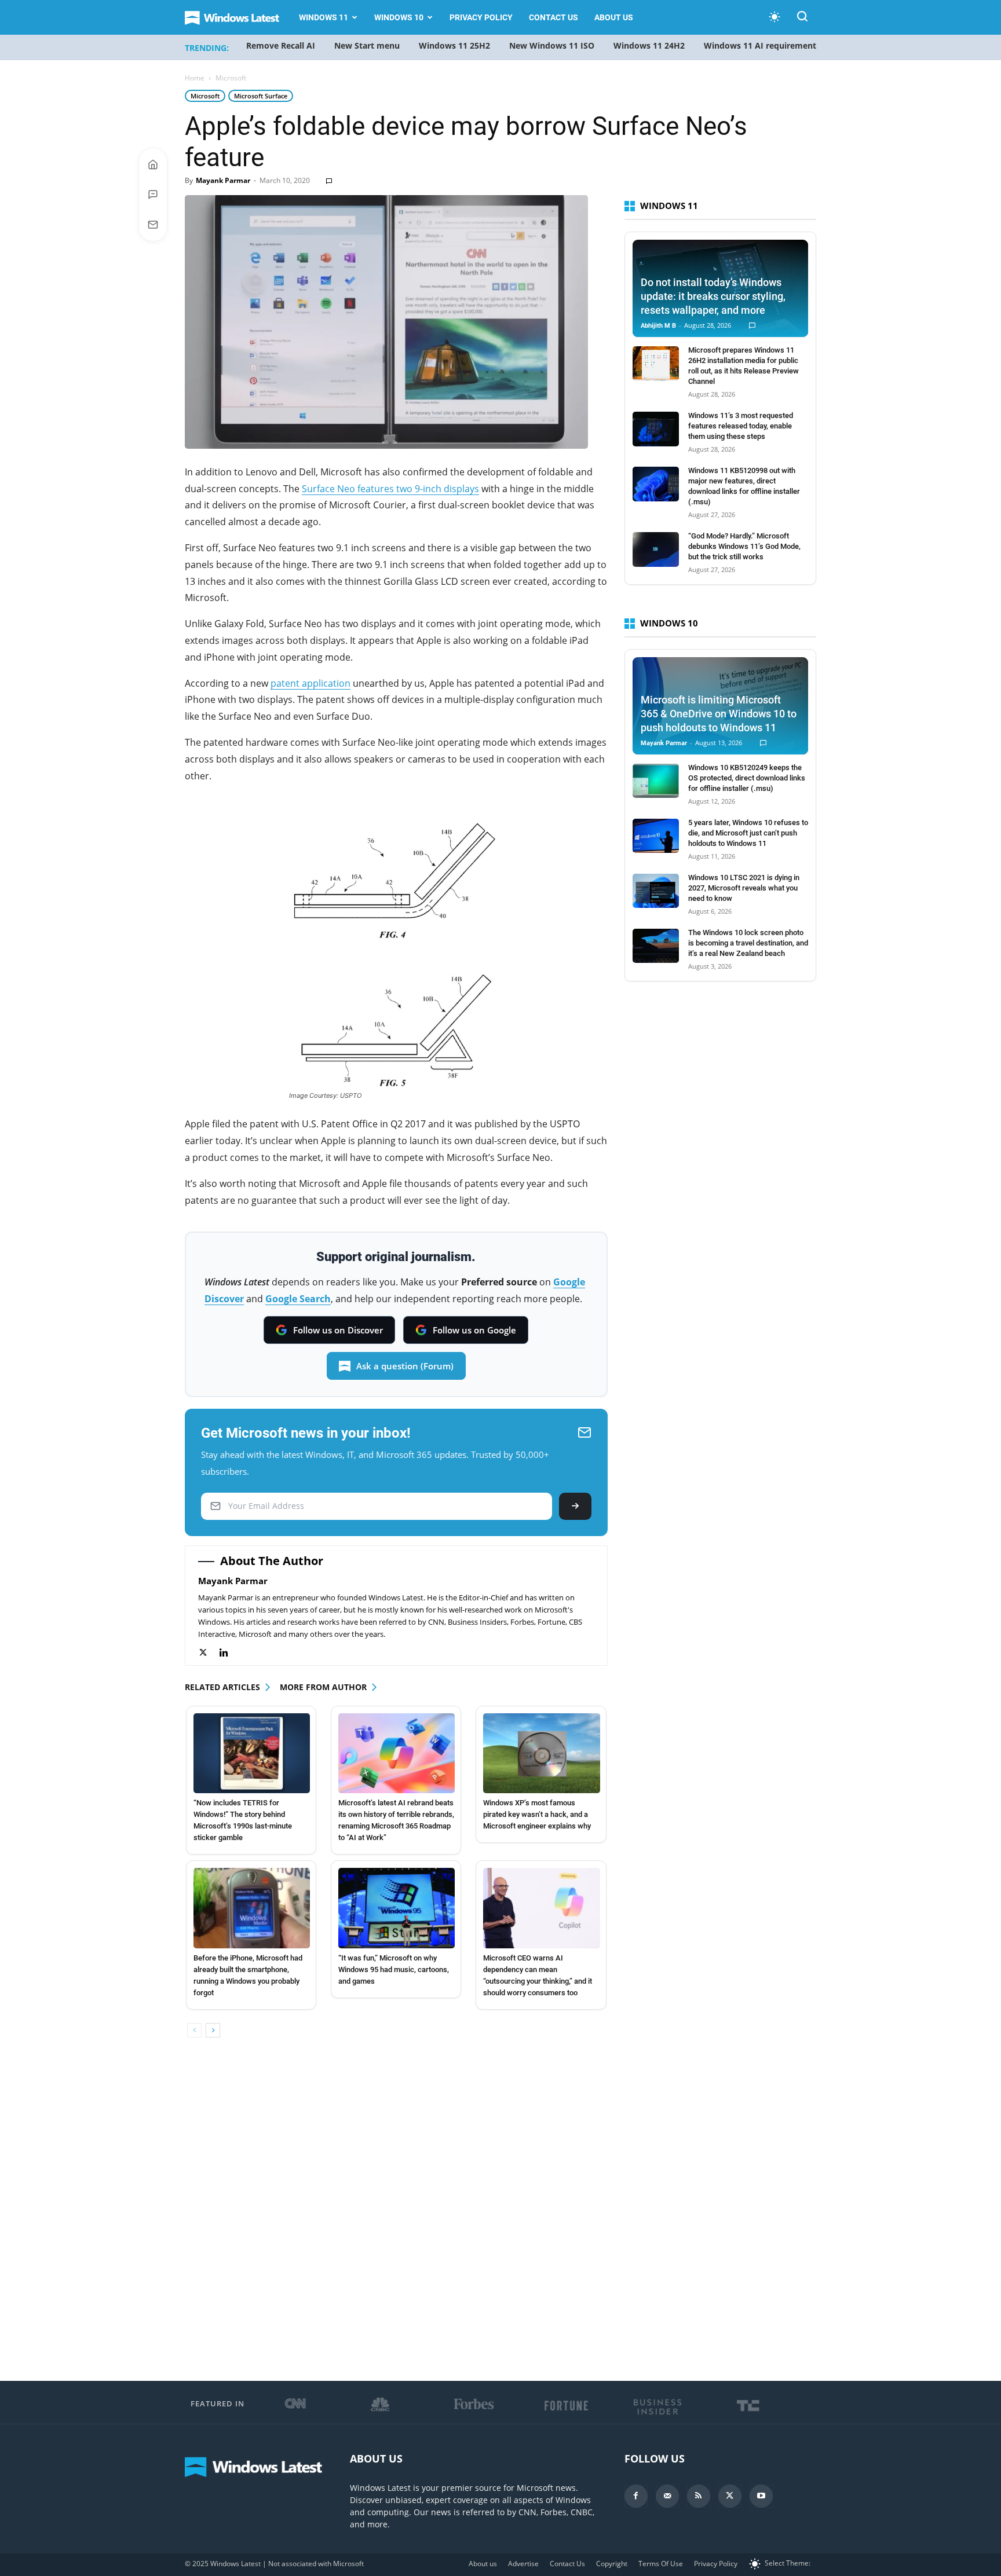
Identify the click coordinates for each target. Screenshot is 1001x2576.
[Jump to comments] (153, 195)
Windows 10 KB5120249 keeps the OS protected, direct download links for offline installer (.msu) (747, 778)
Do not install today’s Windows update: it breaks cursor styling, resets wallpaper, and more (713, 296)
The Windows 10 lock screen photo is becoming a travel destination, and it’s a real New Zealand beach (748, 943)
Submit (575, 1506)
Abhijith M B (658, 326)
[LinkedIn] (230, 1653)
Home (195, 78)
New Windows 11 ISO (552, 45)
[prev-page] (194, 2030)
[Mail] (667, 2496)
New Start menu (367, 45)
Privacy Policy (481, 17)
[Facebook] (636, 2496)
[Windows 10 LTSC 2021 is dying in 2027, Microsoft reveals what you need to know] (656, 891)
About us (614, 17)
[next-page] (213, 2030)
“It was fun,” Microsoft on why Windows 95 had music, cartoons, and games (394, 1969)
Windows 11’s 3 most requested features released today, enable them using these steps (741, 426)
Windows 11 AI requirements (762, 45)
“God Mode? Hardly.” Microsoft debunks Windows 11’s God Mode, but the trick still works (744, 546)
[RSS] (699, 2496)
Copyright (612, 2564)
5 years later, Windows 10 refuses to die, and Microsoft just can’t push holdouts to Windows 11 (748, 833)
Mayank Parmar (223, 180)
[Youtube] (761, 2496)
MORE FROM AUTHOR (323, 1687)
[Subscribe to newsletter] (153, 225)
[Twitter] (209, 1653)
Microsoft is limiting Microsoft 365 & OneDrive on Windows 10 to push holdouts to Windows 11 (719, 714)
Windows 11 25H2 (454, 45)
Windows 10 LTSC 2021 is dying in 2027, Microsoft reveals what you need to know (744, 888)
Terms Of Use (661, 2564)
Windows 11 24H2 (649, 45)
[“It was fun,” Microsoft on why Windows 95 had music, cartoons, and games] (397, 1908)
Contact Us (554, 17)
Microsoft (205, 96)
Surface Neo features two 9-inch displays (390, 489)
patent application (310, 683)
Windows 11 (324, 17)
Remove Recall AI (281, 45)
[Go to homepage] (153, 164)
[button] (802, 18)
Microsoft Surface (261, 96)
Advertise (523, 2564)
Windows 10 (399, 17)
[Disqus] (396, 2210)
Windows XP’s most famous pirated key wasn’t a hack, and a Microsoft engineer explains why (537, 1814)
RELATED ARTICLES (222, 1687)
